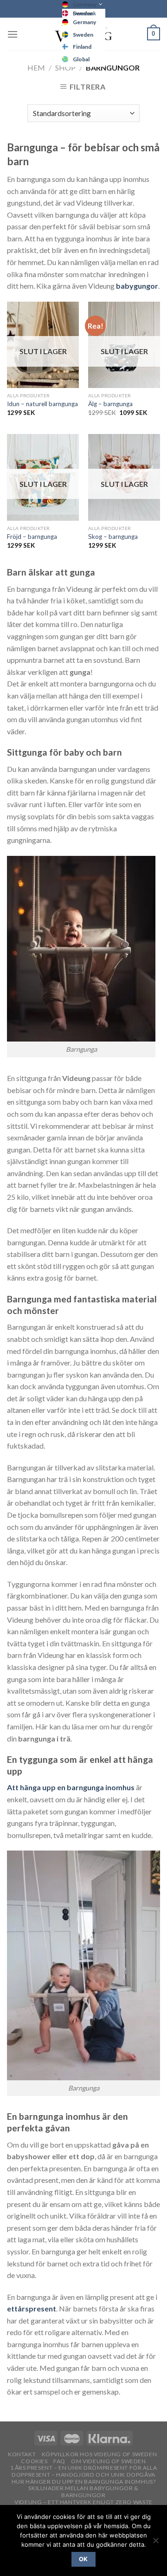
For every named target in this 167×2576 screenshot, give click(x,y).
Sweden (83, 35)
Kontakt (22, 2454)
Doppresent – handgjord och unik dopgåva (83, 2475)
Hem (36, 68)
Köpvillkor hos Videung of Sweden (100, 2454)
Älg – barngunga (110, 404)
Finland (82, 47)
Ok (83, 2559)
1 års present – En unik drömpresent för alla (84, 2468)
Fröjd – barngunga (32, 537)
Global (81, 59)
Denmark (84, 13)
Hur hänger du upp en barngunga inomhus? (84, 2482)
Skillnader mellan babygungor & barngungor (83, 2492)
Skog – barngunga (113, 537)
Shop (65, 68)
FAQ (59, 2461)
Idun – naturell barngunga (42, 404)
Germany (85, 4)
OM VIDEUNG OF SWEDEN (108, 2461)
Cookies (34, 2461)
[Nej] (155, 2543)
